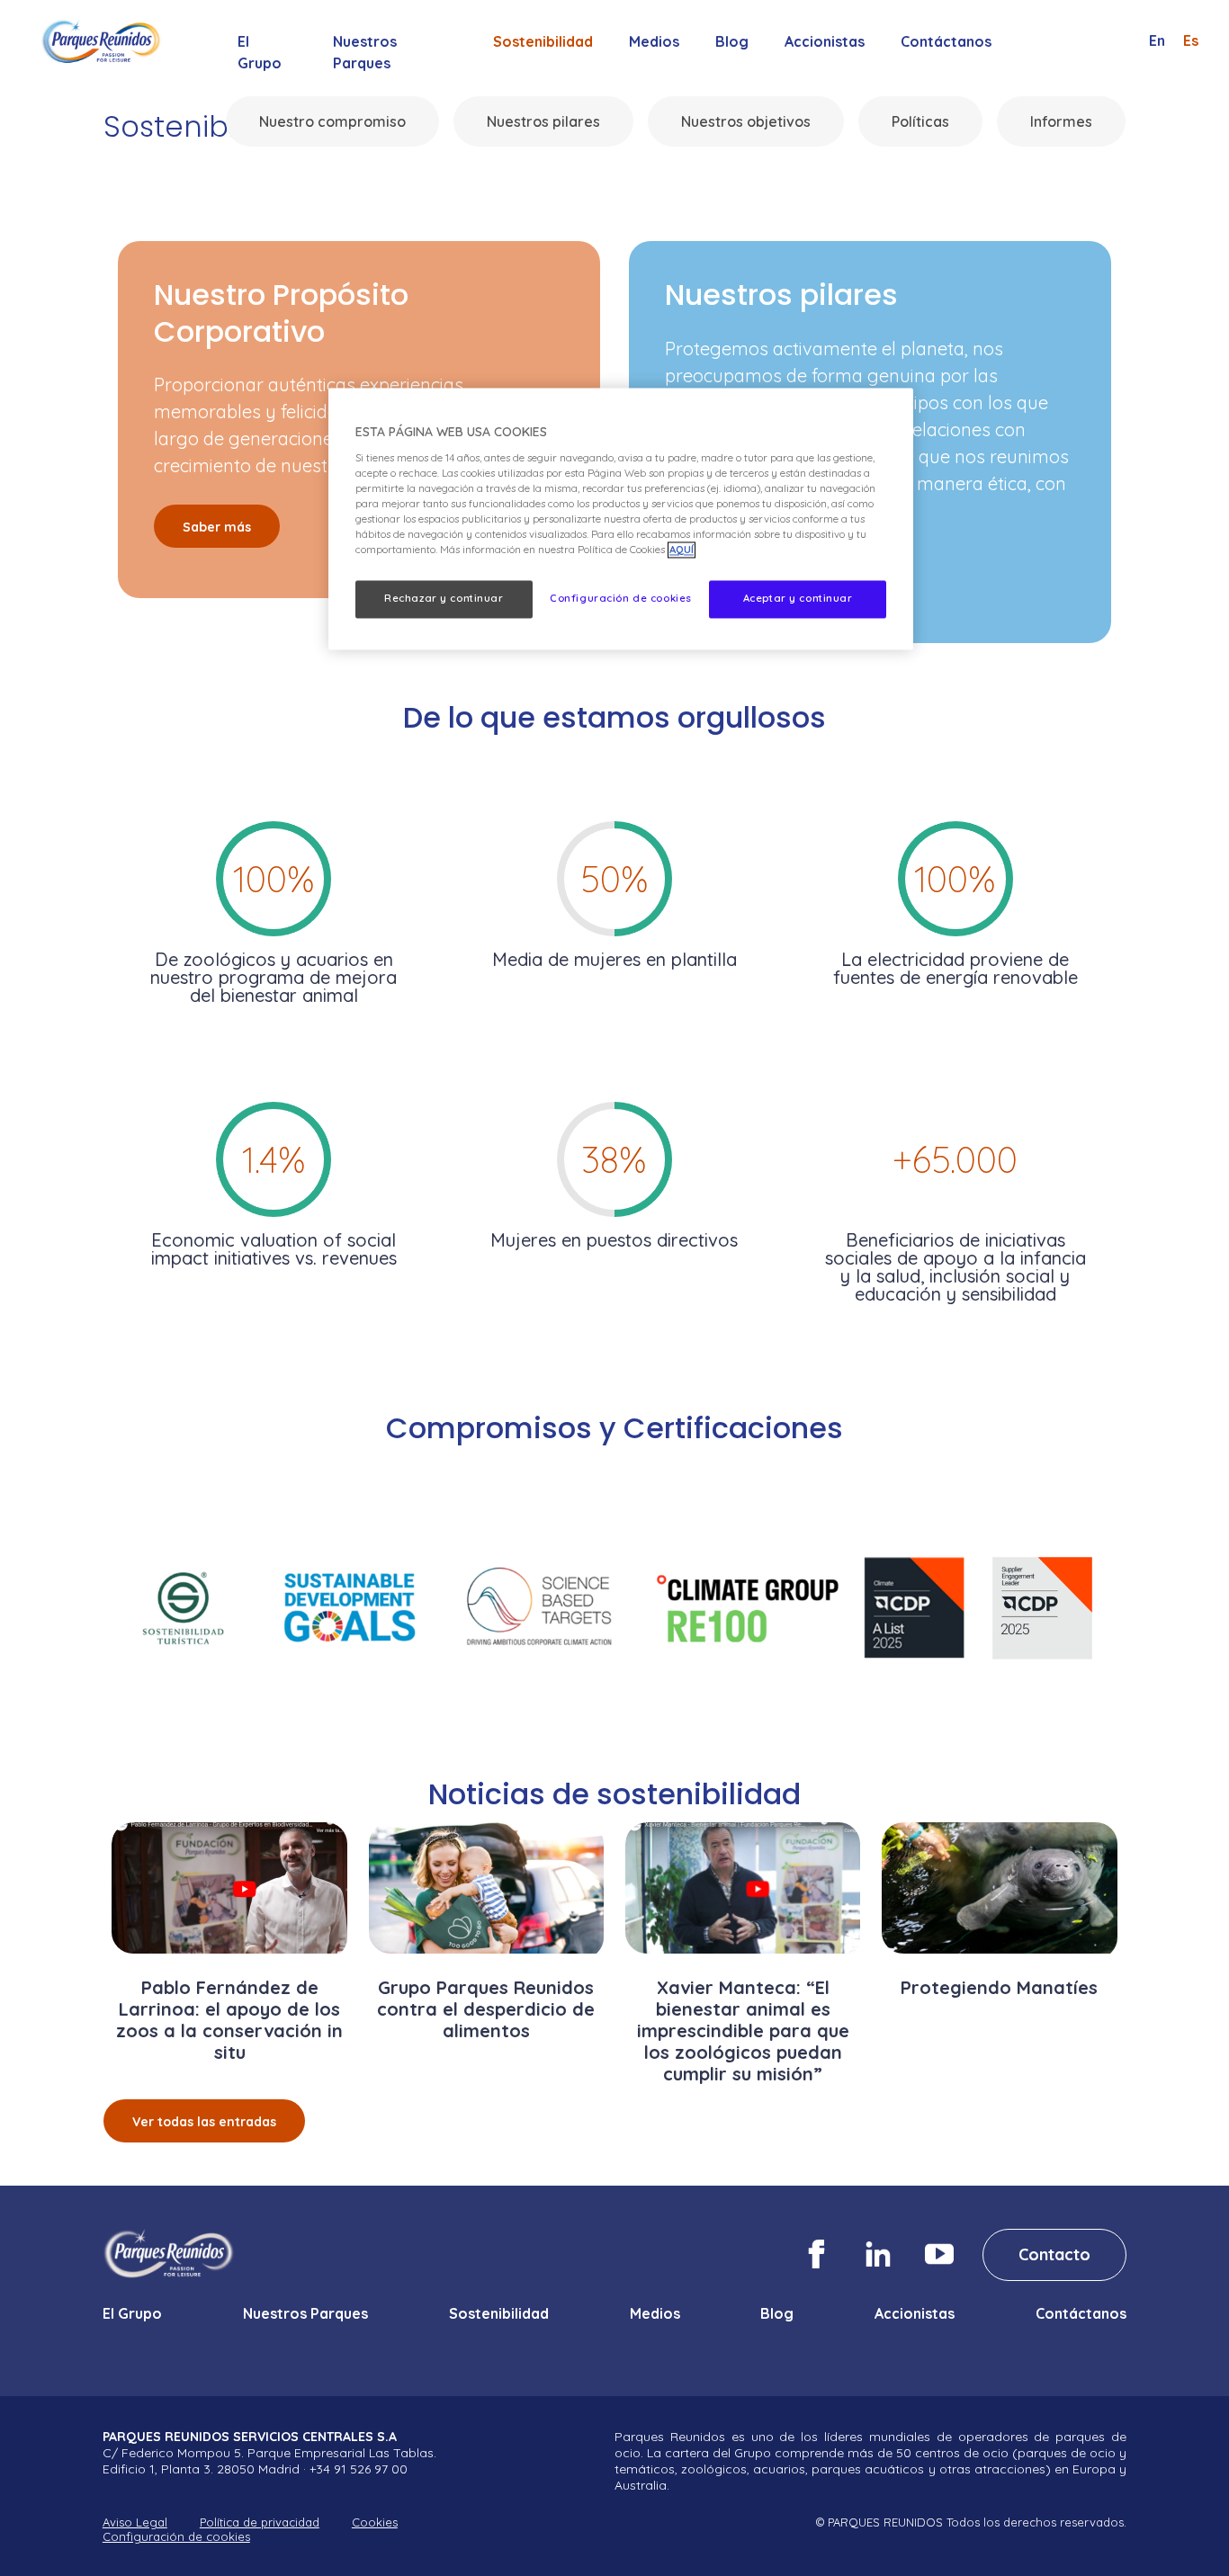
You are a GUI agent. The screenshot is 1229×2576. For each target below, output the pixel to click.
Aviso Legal (135, 2522)
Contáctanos (946, 41)
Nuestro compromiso (332, 121)
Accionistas (825, 41)
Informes (1061, 121)
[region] (621, 519)
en (1157, 40)
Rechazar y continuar (444, 599)
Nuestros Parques (365, 52)
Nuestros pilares (543, 121)
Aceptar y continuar (798, 599)
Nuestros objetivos (746, 121)
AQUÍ (682, 550)
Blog (732, 41)
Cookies (375, 2522)
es (1191, 40)
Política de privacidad (260, 2522)
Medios (654, 41)
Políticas (920, 121)
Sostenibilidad (543, 41)
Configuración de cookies (176, 2537)
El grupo (260, 52)
